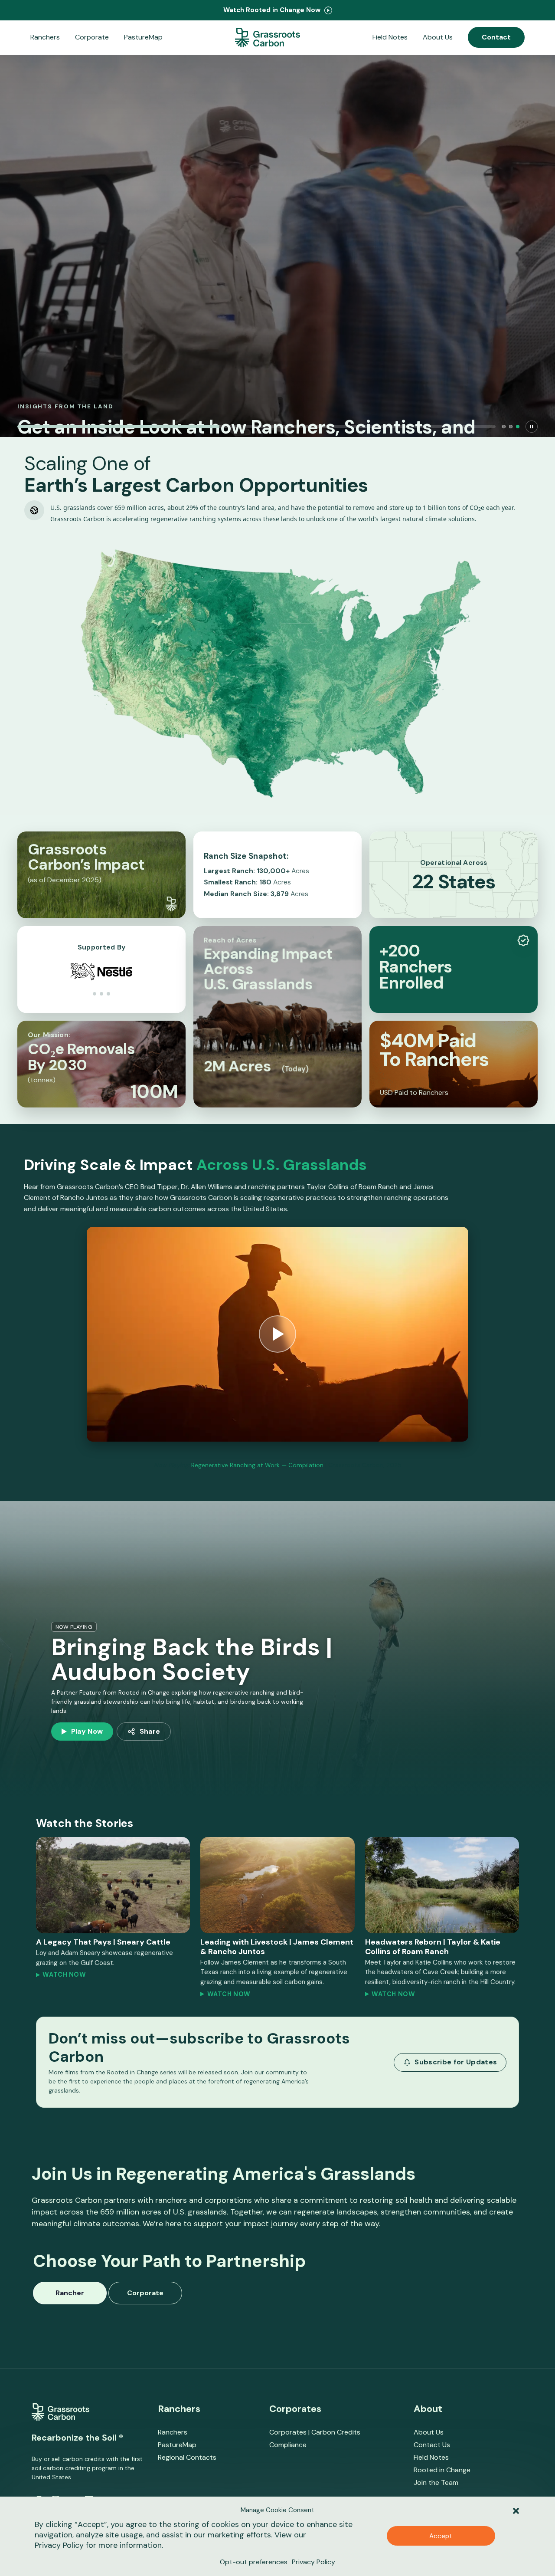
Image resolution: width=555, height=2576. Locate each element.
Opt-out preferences (254, 2562)
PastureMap (143, 37)
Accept (441, 2536)
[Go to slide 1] (504, 427)
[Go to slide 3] (518, 427)
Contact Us (432, 2445)
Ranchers (45, 37)
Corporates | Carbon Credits (315, 2432)
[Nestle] (108, 994)
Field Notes (390, 37)
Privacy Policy (59, 2545)
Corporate (92, 37)
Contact (496, 37)
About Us (438, 37)
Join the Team (436, 2482)
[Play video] (277, 1334)
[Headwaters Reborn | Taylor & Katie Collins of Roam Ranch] (442, 1885)
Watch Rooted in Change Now (273, 10)
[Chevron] (95, 994)
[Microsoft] (101, 994)
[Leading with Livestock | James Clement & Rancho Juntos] (277, 1885)
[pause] (532, 427)
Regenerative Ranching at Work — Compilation (257, 1465)
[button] (516, 2510)
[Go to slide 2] (511, 427)
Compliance (288, 2445)
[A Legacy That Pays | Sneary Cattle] (113, 1885)
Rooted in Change (442, 2470)
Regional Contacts (187, 2457)
